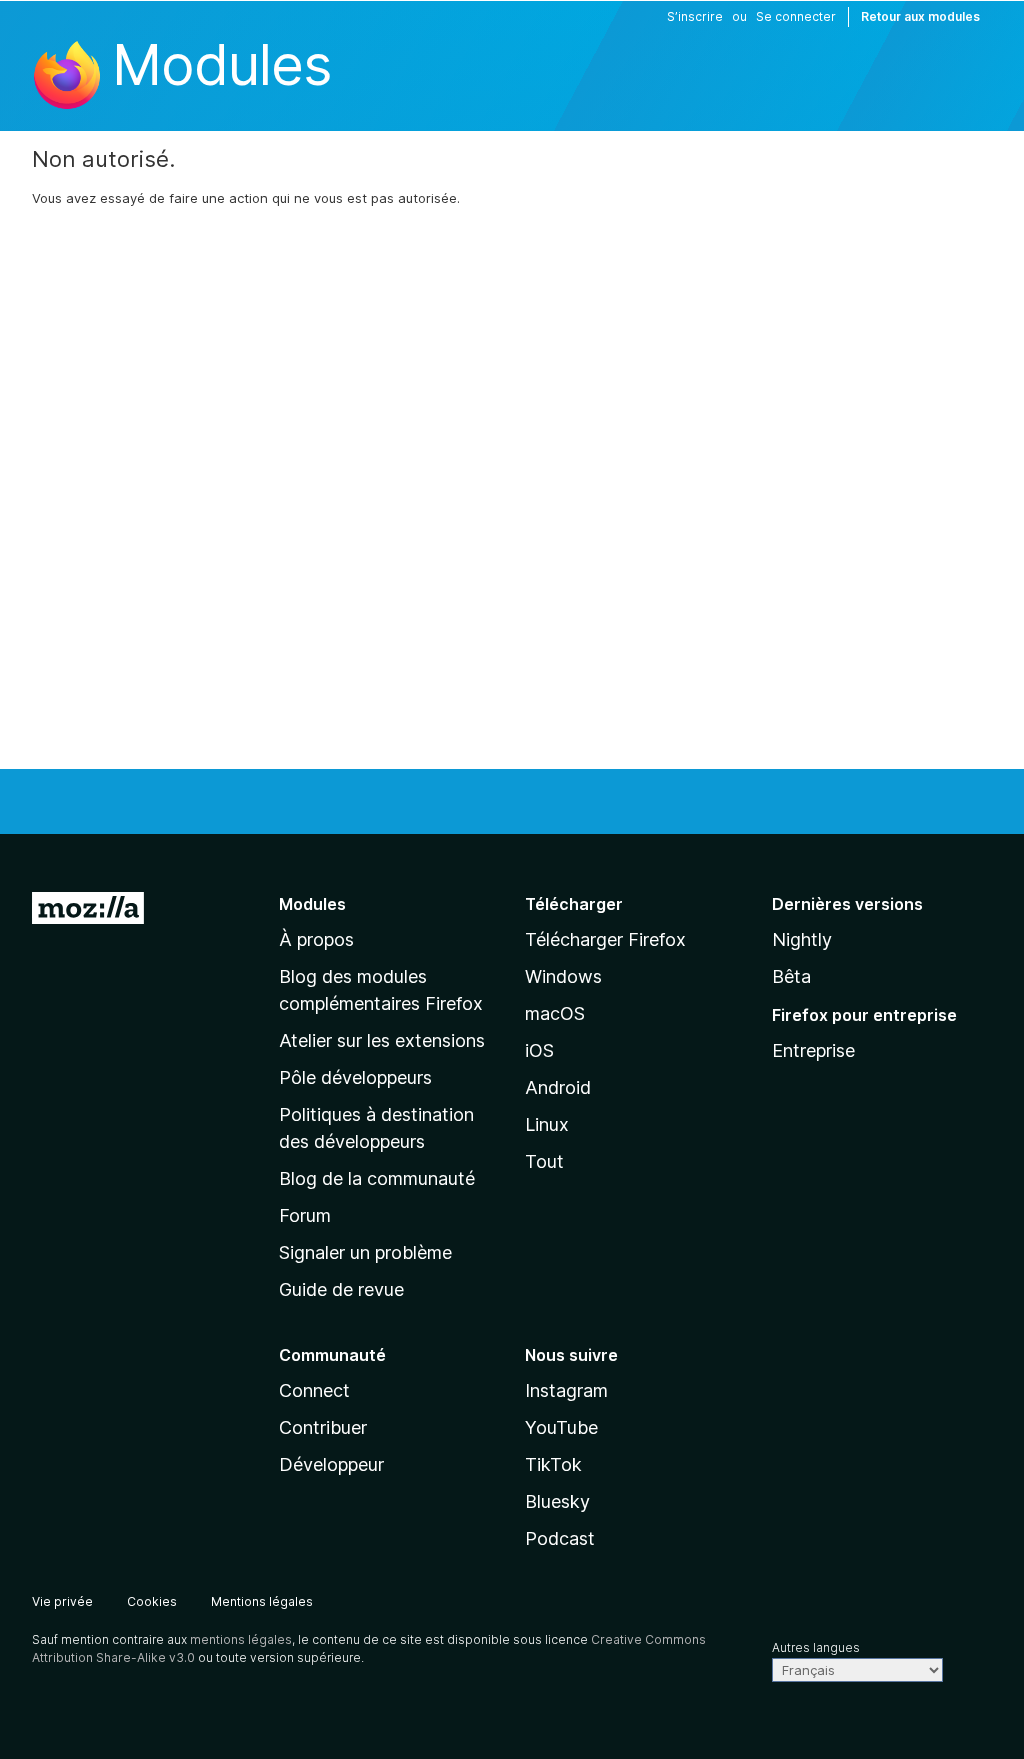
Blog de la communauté (377, 1178)
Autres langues (816, 1647)
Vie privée (62, 1601)
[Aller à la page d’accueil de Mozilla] (88, 911)
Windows (563, 976)
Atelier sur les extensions (382, 1040)
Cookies (152, 1601)
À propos (316, 939)
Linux (547, 1124)
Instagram (566, 1390)
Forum (305, 1215)
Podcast (560, 1538)
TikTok (553, 1464)
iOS (539, 1050)
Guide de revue (341, 1289)
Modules (221, 65)
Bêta (791, 976)
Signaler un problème (365, 1252)
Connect (314, 1390)
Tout (544, 1161)
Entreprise (813, 1050)
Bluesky (557, 1501)
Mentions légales (262, 1601)
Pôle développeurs (355, 1077)
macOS (555, 1013)
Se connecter (796, 16)
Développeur (331, 1464)
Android (558, 1087)
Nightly (802, 939)
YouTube (561, 1427)
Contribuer (323, 1427)
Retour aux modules (920, 16)
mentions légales (241, 1639)
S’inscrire (695, 16)
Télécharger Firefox (605, 939)
